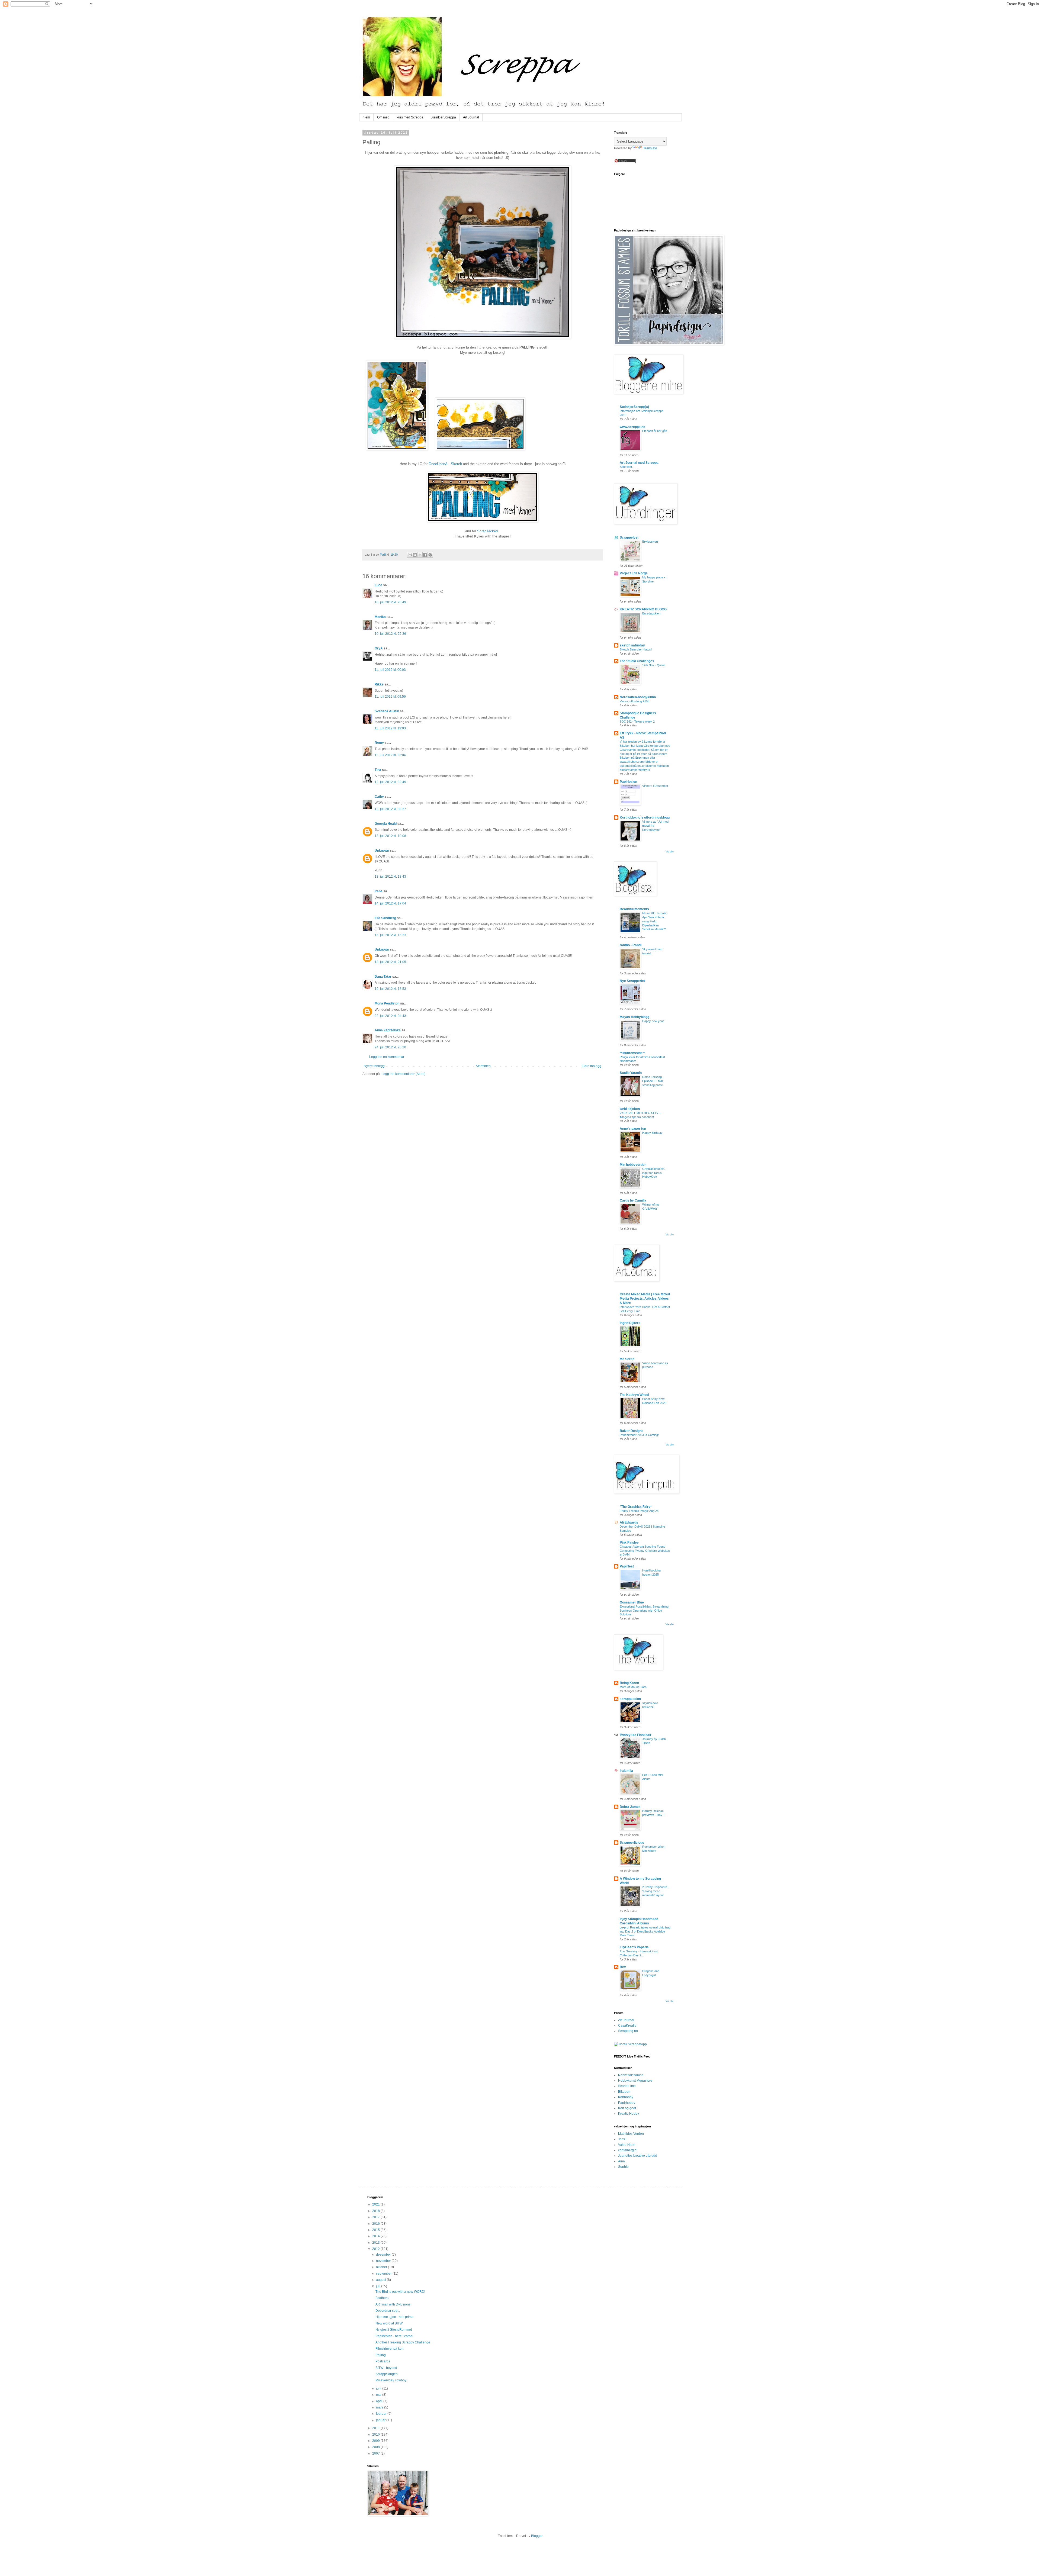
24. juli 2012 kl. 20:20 (390, 1047)
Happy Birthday (652, 1133)
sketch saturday (632, 645)
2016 (376, 2224)
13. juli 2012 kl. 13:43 (390, 877)
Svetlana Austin (387, 711)
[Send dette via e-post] (410, 555)
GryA (379, 648)
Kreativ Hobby (629, 2114)
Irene (379, 891)
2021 (376, 2204)
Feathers (382, 2298)
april (380, 2401)
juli (379, 2286)
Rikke (379, 684)
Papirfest (627, 1566)
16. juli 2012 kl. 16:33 (390, 935)
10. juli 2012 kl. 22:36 (390, 634)
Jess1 (622, 2139)
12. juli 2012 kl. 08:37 (390, 809)
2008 (376, 2447)
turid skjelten (630, 1109)
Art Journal (471, 117)
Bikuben (624, 2092)
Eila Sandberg (385, 918)
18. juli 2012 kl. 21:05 (390, 962)
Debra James (630, 1807)
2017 (376, 2217)
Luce (378, 585)
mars (380, 2407)
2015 (376, 2230)
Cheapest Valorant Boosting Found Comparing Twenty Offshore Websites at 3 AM (645, 1551)
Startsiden (483, 1066)
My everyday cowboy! (391, 2380)
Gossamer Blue (632, 1602)
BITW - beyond (386, 2368)
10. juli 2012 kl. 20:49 (390, 602)
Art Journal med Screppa (639, 463)
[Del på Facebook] (425, 555)
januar (381, 2420)
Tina (378, 770)
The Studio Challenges (637, 661)
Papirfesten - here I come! (394, 2336)
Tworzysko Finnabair (636, 1735)
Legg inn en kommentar (387, 1057)
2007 (376, 2453)
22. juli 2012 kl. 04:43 (390, 1016)
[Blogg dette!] (415, 555)
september (384, 2274)
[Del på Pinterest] (430, 555)
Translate (650, 148)
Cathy (379, 797)
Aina (621, 2161)
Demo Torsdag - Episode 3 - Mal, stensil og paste (653, 1081)
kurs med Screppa (410, 117)
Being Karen (629, 1683)
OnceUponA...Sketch (445, 464)
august (381, 2280)
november (384, 2261)
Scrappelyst (629, 537)
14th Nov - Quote (654, 665)
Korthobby (626, 2097)
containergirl (627, 2150)
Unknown (382, 851)
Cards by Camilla (633, 1200)
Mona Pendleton (387, 1003)
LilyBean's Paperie (634, 1947)
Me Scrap (627, 1359)
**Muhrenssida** (632, 1053)
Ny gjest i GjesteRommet (394, 2330)
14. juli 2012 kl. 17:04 (390, 903)
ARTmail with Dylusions (393, 2304)
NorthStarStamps (631, 2075)
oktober (382, 2267)
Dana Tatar (383, 977)
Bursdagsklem (652, 613)
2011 (376, 2428)
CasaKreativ (627, 2026)
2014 (376, 2236)
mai (379, 2395)
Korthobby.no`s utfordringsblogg (645, 817)
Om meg (383, 117)
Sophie (623, 2167)
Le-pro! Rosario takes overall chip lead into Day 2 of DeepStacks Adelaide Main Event (645, 1931)
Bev (623, 1967)
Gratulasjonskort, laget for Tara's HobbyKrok (654, 1173)
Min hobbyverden (633, 1165)
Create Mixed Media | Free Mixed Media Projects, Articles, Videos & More (645, 1299)
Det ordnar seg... (388, 2311)
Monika (380, 617)
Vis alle (670, 852)
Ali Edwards (629, 1522)
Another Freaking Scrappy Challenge (403, 2342)
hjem (366, 117)
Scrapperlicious (632, 1843)
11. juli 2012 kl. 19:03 (390, 728)
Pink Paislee (629, 1543)
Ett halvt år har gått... (656, 431)
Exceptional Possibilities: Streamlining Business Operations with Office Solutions (644, 1611)
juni (379, 2388)
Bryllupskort (650, 542)
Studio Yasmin (631, 1073)
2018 (376, 2211)
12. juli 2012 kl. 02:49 (390, 782)
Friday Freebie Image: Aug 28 (639, 1511)
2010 (376, 2435)
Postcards (383, 2361)
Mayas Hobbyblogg (634, 1017)
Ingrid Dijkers (630, 1323)
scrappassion (630, 1699)
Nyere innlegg (374, 1066)
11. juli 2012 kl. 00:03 (390, 670)
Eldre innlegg (591, 1066)
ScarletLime (627, 2086)
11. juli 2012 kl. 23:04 (390, 755)
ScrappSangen (387, 2374)
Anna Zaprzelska (388, 1030)
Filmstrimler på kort (389, 2349)
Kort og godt (627, 2108)
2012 (376, 2249)
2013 (376, 2243)
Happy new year (653, 1021)
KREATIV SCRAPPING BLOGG (643, 609)
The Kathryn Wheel (634, 1395)
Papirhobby (627, 2103)
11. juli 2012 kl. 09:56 (390, 697)
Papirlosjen (628, 782)
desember (384, 2255)
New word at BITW (389, 2323)
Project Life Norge (634, 573)
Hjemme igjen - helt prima (394, 2317)
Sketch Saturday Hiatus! (636, 649)
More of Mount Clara (633, 1687)
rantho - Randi (631, 945)
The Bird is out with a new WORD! (400, 2292)
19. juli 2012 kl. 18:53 (390, 989)
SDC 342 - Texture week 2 (637, 722)
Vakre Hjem (627, 2145)
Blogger (537, 2536)
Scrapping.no (628, 2031)
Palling (381, 2355)
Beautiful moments (634, 909)
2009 (376, 2441)
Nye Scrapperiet (632, 981)
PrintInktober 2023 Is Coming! (639, 1435)
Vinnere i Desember (655, 786)
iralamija (626, 1771)
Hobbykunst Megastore (635, 2081)
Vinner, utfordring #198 (634, 701)
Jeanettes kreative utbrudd (638, 2156)
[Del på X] (420, 555)
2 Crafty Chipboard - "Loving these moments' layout (656, 1891)
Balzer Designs (632, 1431)
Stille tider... (627, 467)
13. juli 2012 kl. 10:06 (390, 836)
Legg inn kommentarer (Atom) (403, 1074)
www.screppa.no (632, 427)
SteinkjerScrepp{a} (634, 407)
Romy (379, 743)
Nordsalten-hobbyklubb (638, 697)
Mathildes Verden (631, 2134)
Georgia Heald (386, 824)
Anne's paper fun (633, 1129)
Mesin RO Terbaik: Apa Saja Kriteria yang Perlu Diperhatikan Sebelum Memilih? (655, 921)
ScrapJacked (487, 531)
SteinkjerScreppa (443, 117)
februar (382, 2414)
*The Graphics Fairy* (636, 1507)
